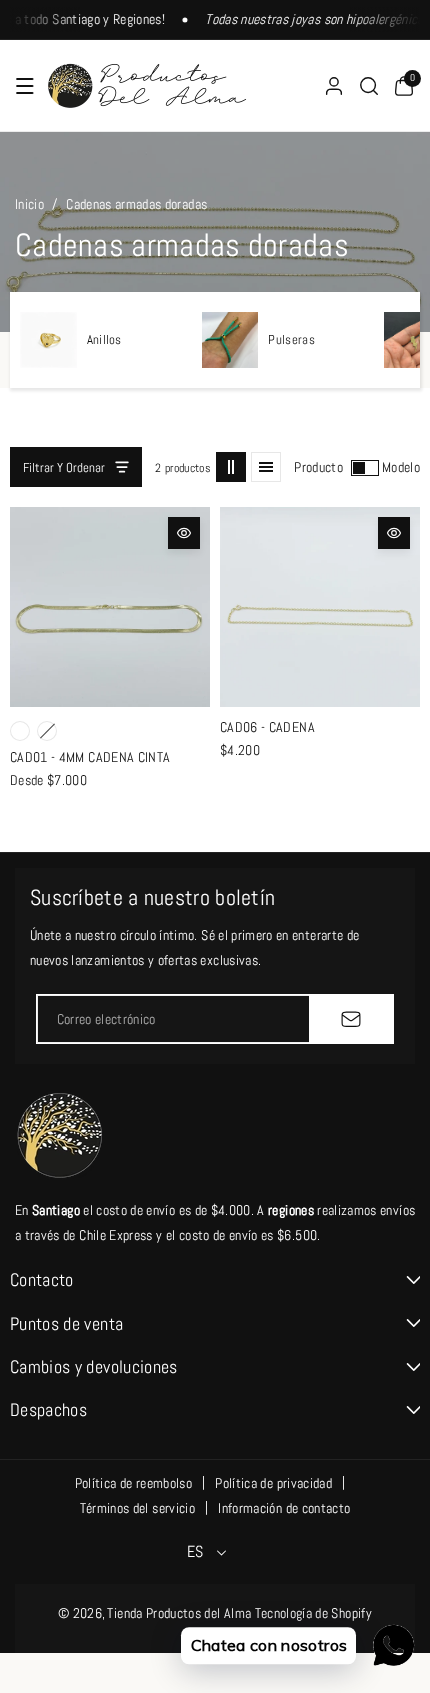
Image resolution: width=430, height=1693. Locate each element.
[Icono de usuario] (334, 86)
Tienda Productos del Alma (179, 1613)
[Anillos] (48, 340)
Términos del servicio (137, 1508)
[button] (25, 86)
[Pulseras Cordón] (230, 340)
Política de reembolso (133, 1483)
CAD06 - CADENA (267, 727)
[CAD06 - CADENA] (320, 607)
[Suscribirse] (351, 1019)
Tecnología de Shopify (313, 1613)
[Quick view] (184, 533)
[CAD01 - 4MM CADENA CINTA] (110, 607)
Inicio (29, 204)
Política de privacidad (273, 1483)
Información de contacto (284, 1508)
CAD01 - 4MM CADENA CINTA (90, 757)
